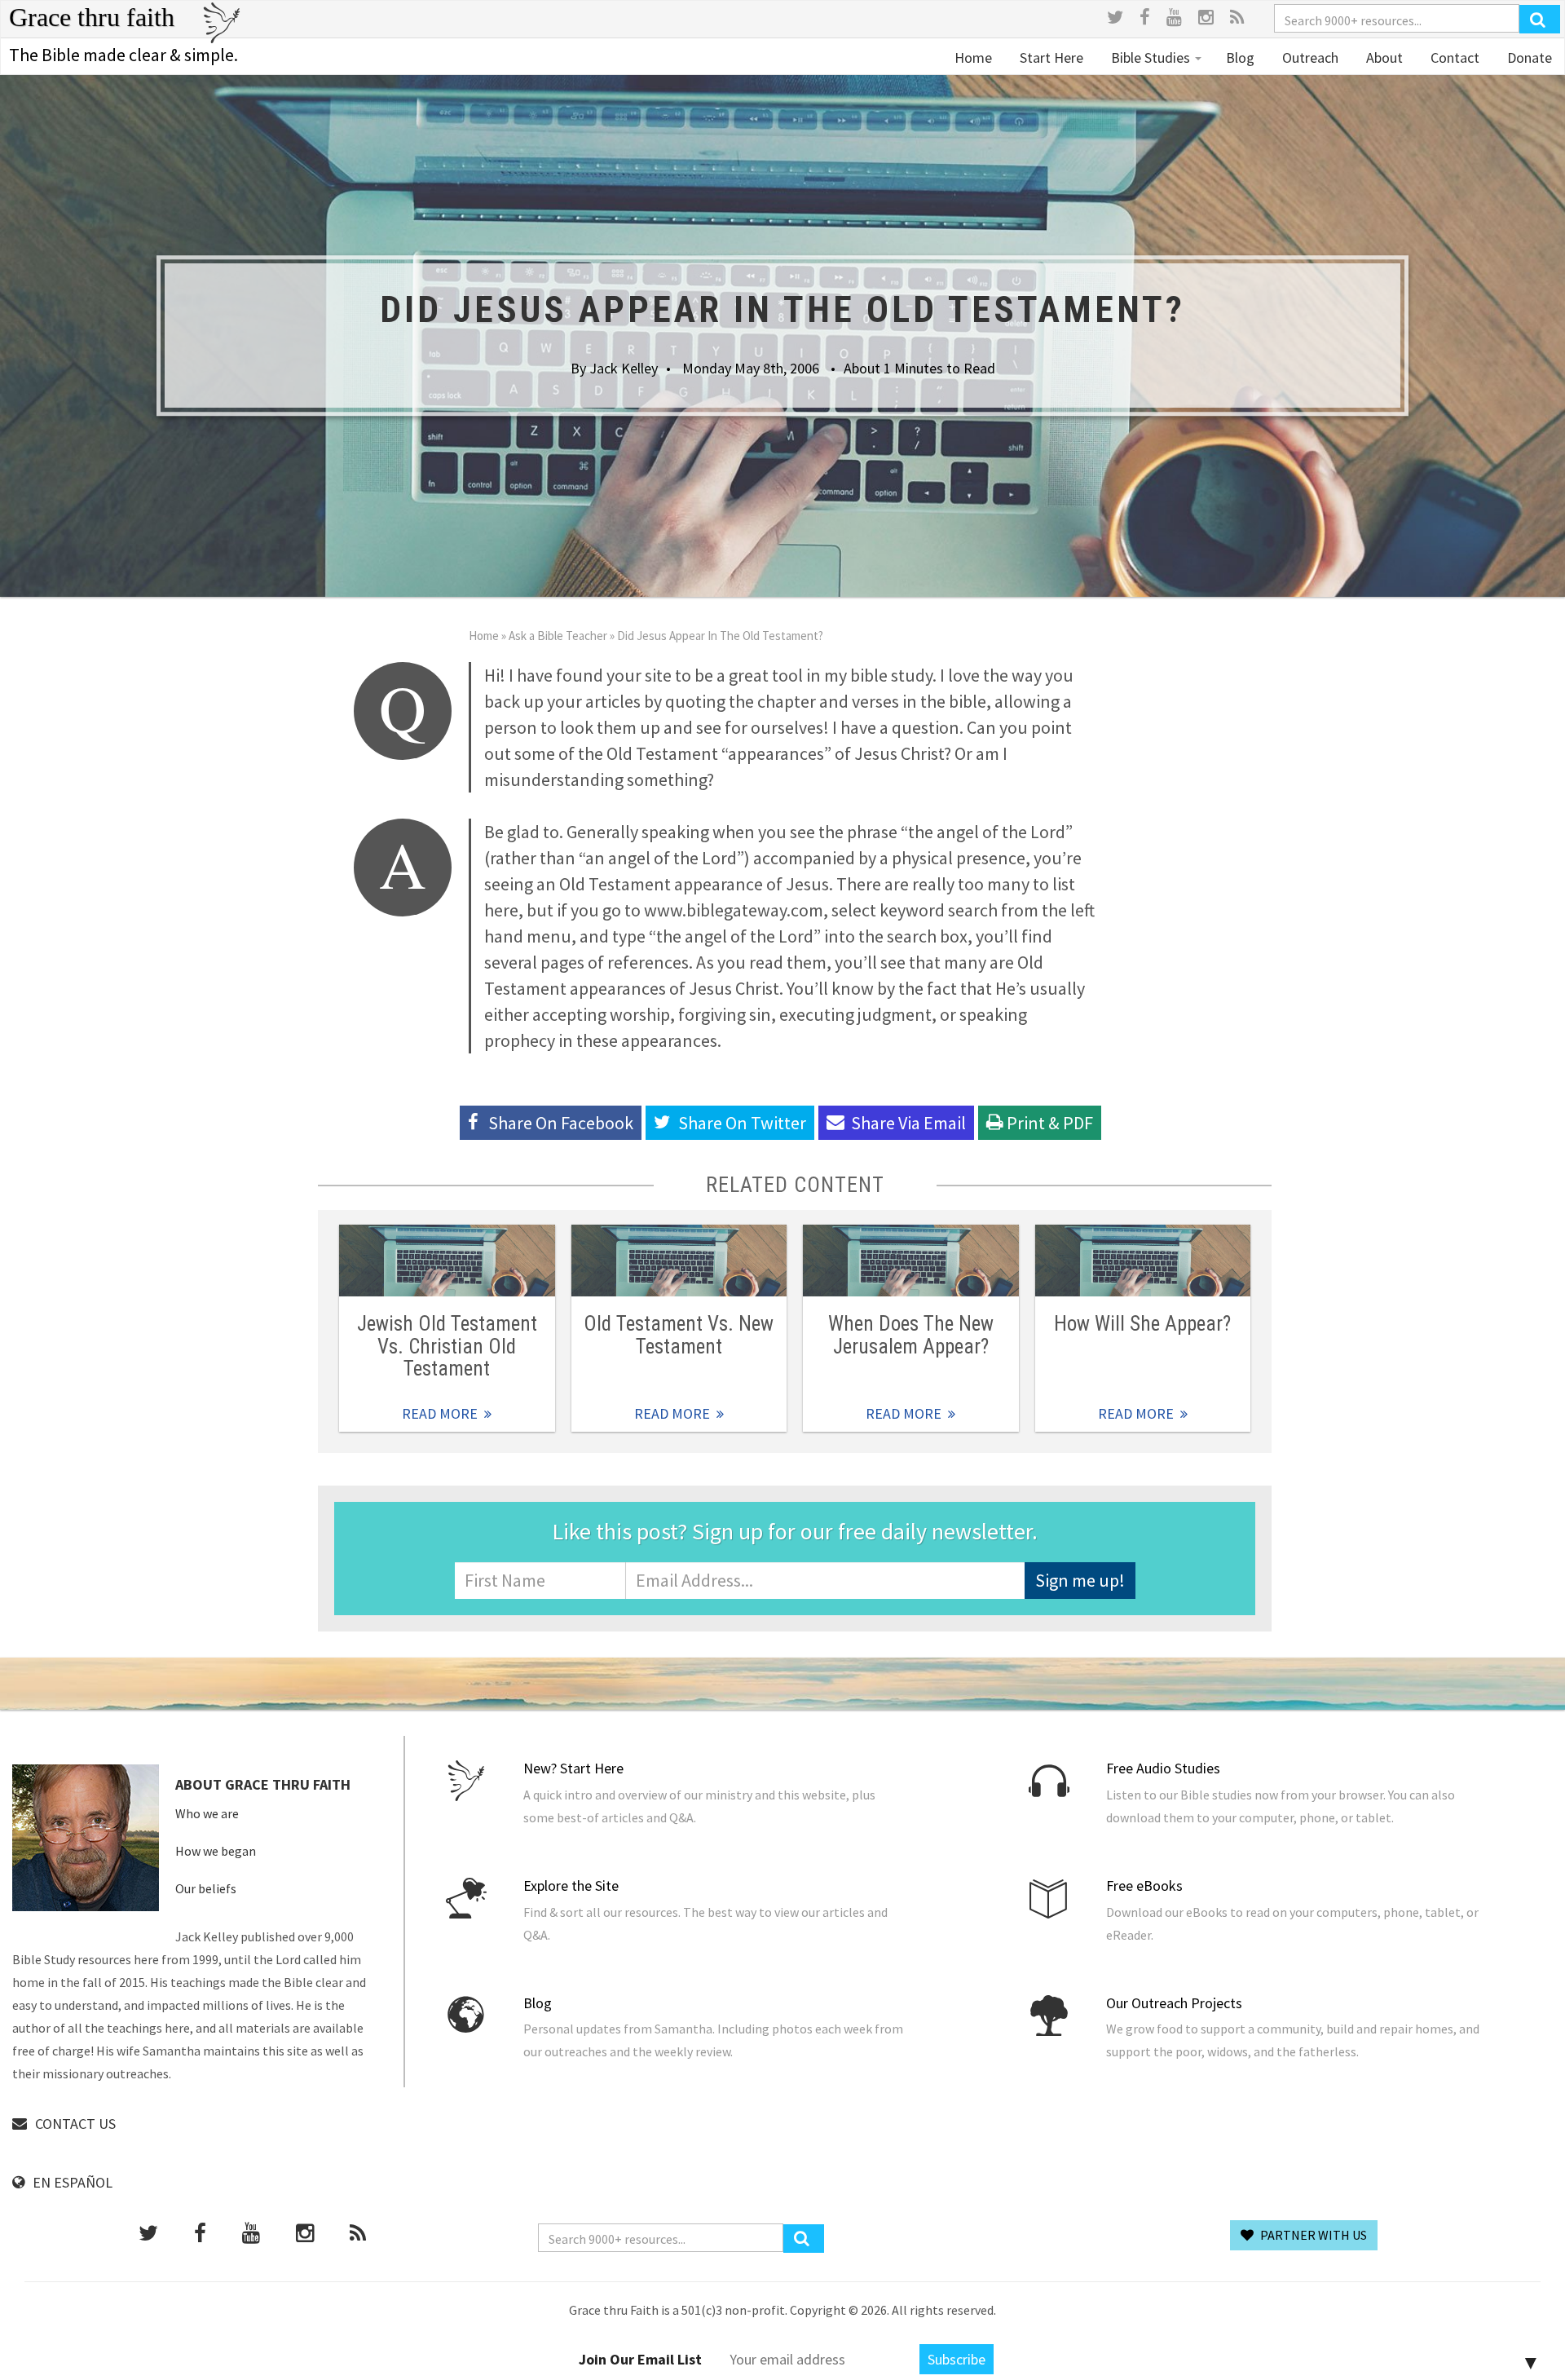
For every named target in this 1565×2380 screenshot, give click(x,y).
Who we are (207, 1813)
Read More (447, 1261)
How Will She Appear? (1142, 1324)
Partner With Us (1312, 2235)
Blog (1240, 57)
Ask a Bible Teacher (558, 636)
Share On (742, 1123)
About (1383, 57)
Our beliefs (206, 1888)
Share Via (908, 1123)
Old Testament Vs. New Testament (679, 1335)
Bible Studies (1151, 57)
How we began (216, 1851)
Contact (1453, 57)
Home (973, 57)
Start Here (1050, 57)
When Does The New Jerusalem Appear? (911, 1335)
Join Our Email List (640, 2359)
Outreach (1309, 57)
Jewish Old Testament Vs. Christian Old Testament (447, 1346)
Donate (1528, 57)
